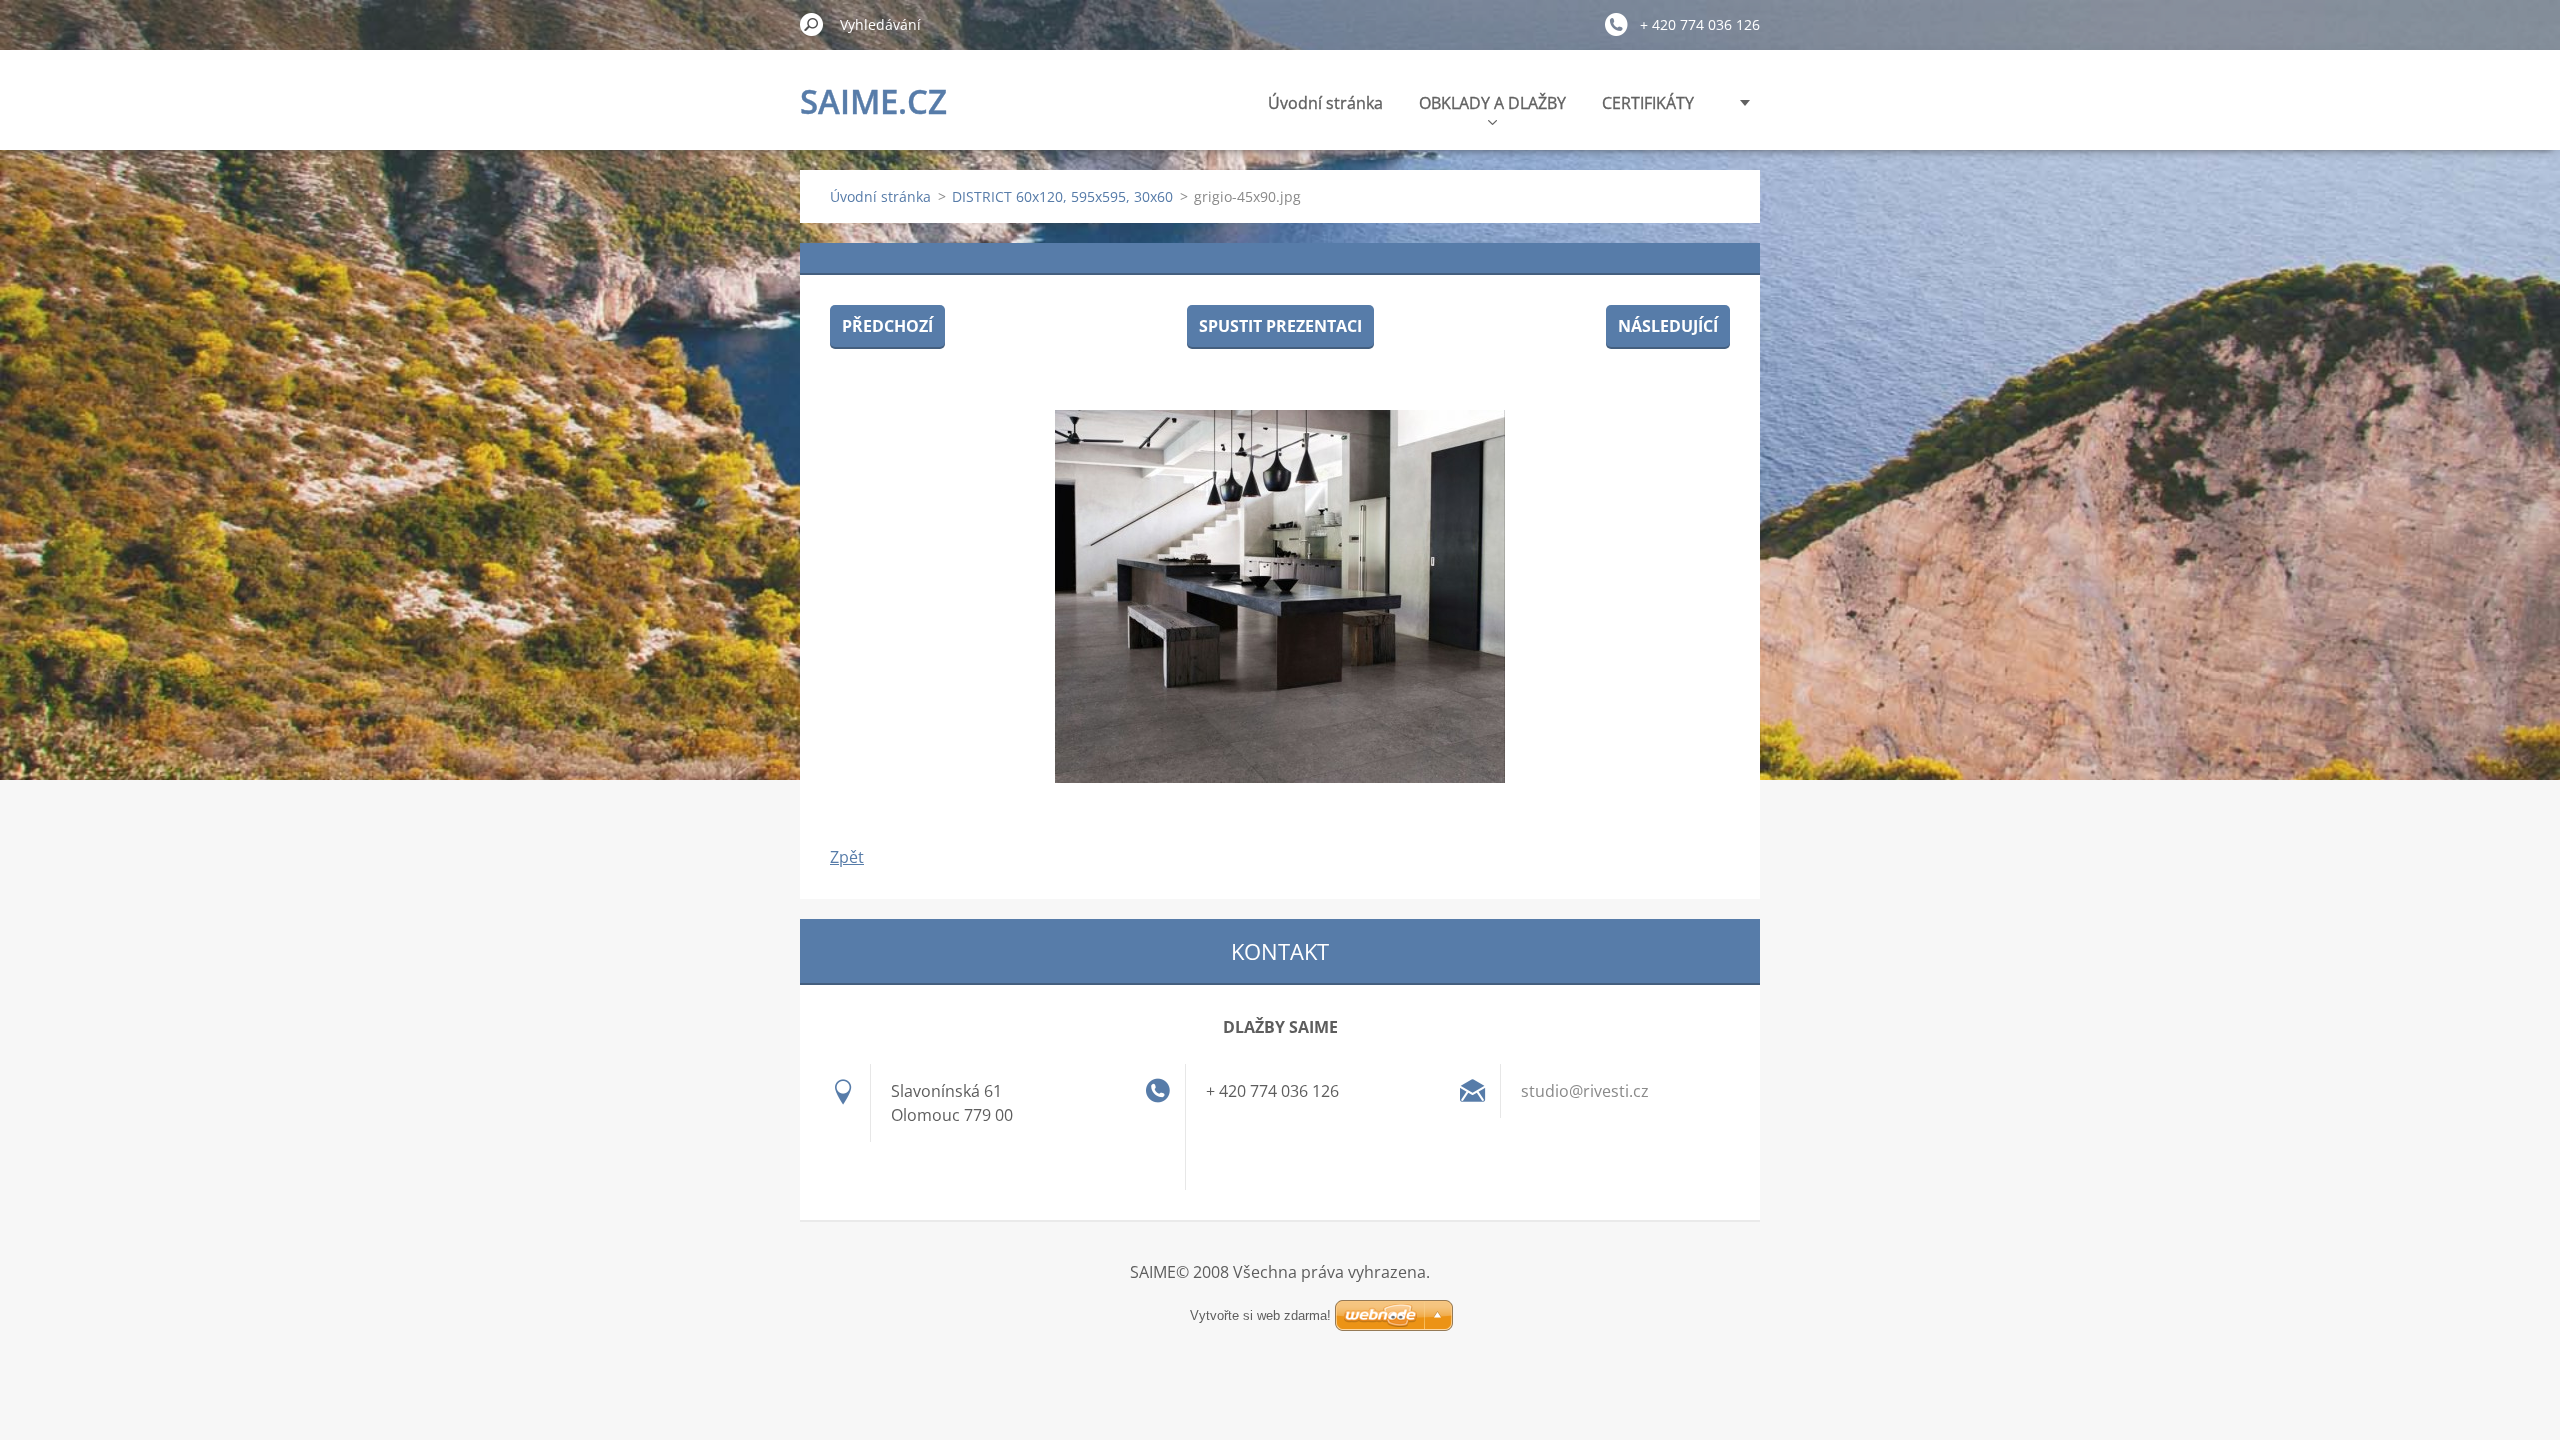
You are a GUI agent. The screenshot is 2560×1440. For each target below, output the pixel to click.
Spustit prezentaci (1280, 326)
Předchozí (887, 326)
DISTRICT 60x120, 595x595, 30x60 (1062, 196)
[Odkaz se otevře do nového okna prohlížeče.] (1280, 596)
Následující (1668, 326)
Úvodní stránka (1325, 103)
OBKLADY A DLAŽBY (1492, 103)
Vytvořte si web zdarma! (1260, 1315)
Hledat (812, 24)
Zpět (847, 857)
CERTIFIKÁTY (1648, 103)
